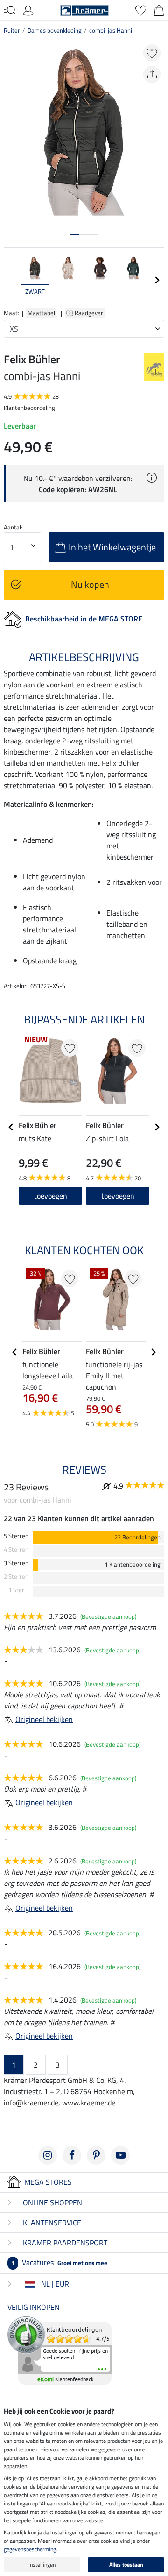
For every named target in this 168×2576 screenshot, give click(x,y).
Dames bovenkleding (55, 30)
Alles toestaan (126, 2565)
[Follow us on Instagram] (48, 2155)
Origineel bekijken (44, 1719)
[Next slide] (157, 280)
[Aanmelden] (28, 9)
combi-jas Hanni (111, 30)
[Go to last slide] (11, 1127)
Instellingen (42, 2565)
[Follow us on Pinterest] (96, 2155)
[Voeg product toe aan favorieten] (152, 53)
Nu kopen (90, 584)
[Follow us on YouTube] (120, 2155)
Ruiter (12, 30)
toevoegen (118, 1196)
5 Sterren (16, 1536)
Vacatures (59, 2262)
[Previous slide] (11, 280)
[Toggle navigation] (10, 10)
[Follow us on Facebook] (72, 2155)
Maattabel (41, 313)
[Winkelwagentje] (159, 9)
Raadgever (90, 313)
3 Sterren (16, 1563)
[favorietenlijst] (141, 9)
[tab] (75, 235)
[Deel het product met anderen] (152, 74)
